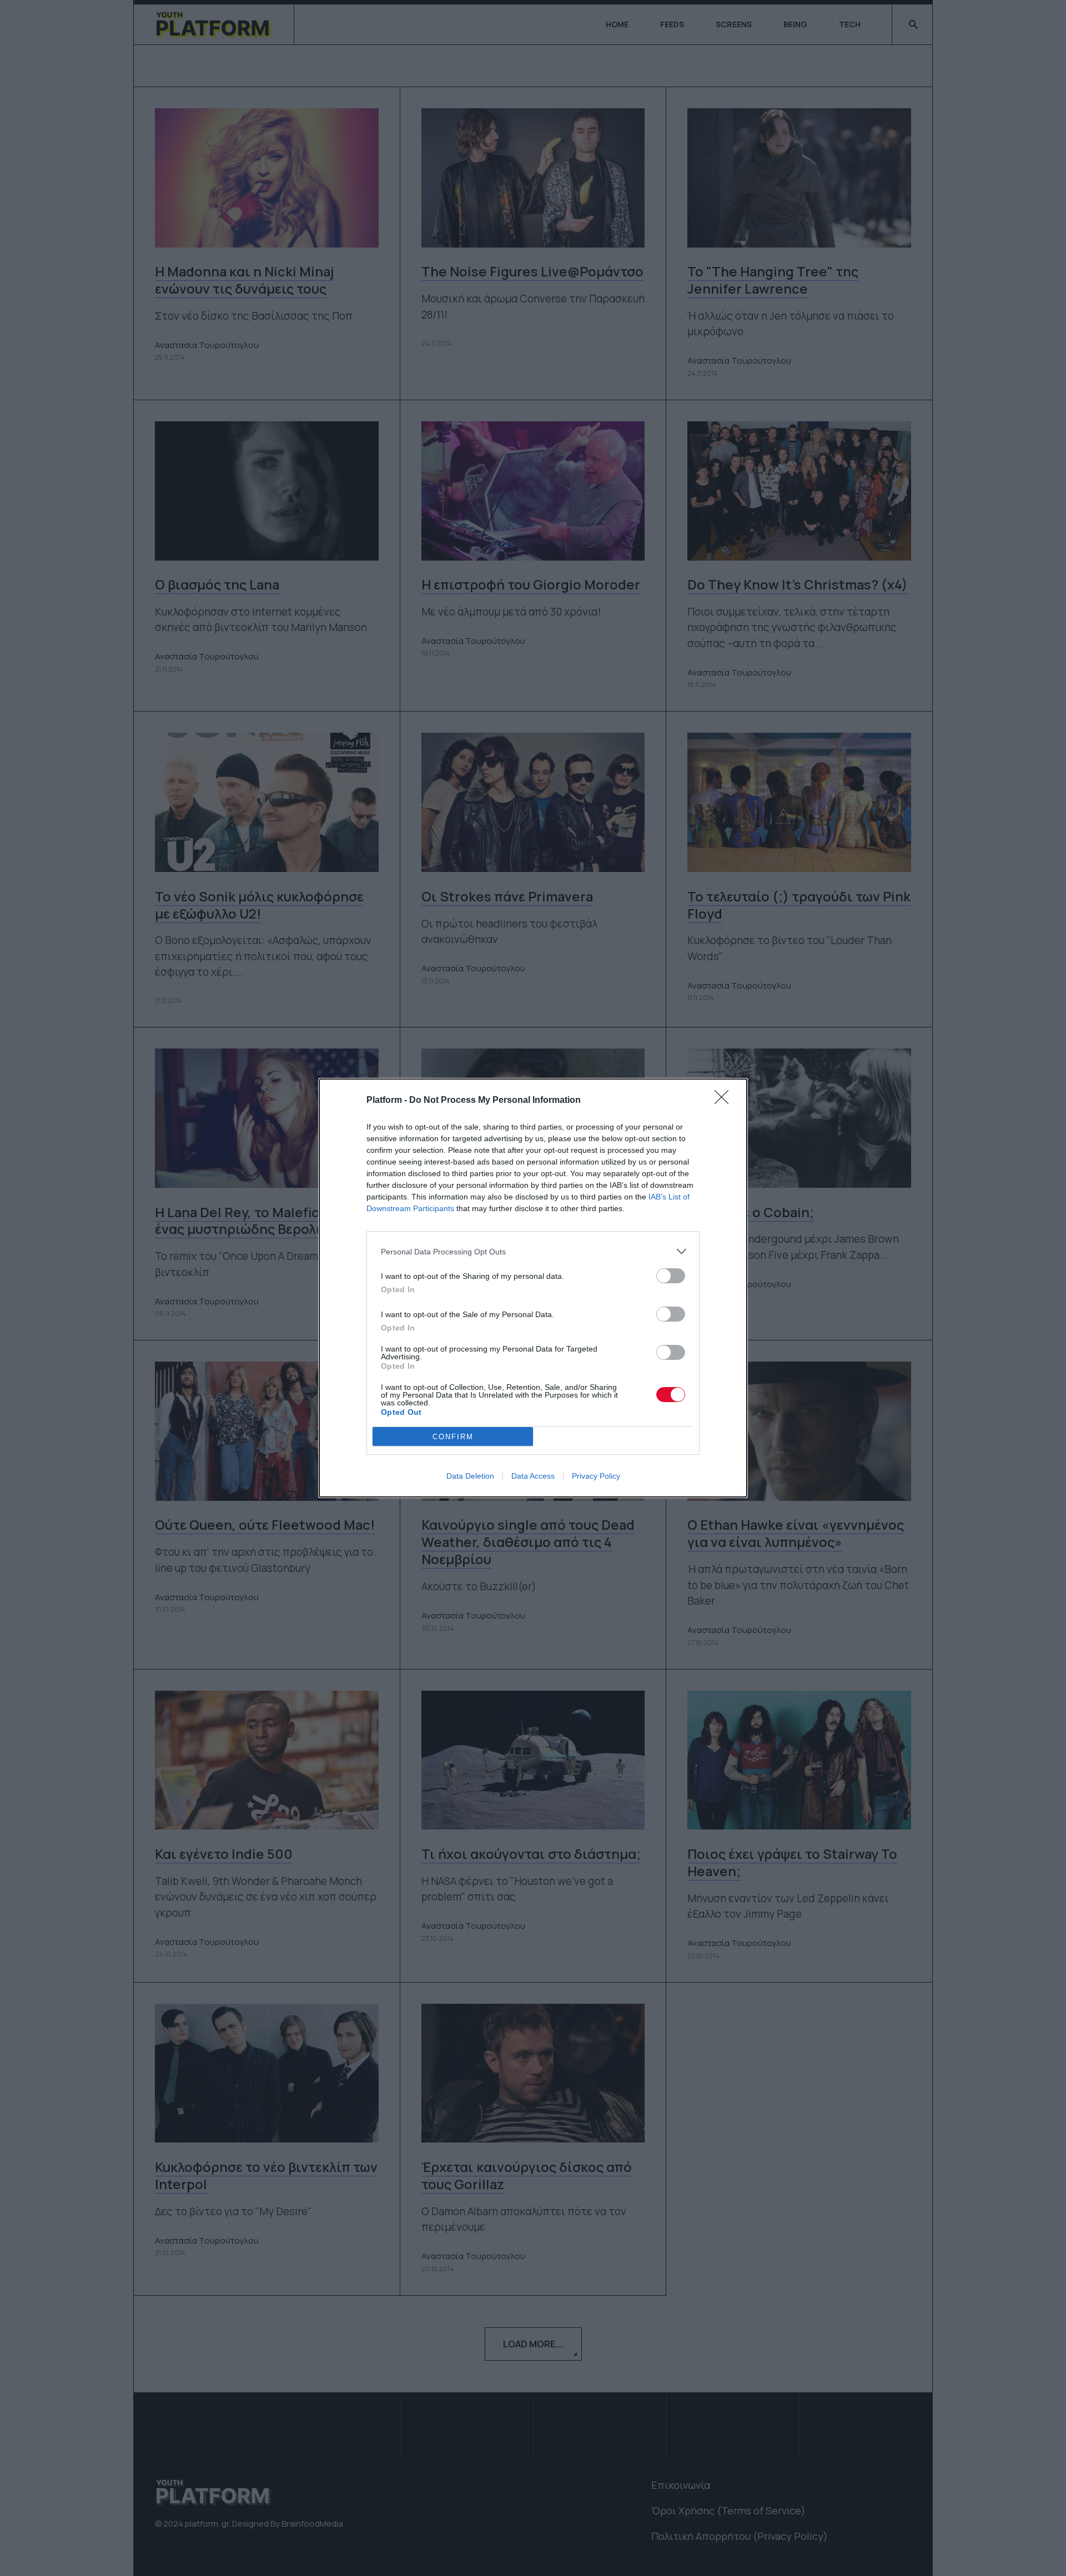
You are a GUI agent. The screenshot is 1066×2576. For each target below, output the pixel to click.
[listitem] (533, 1251)
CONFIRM (453, 1437)
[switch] (671, 1276)
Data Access (533, 1476)
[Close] (725, 1101)
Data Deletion (470, 1476)
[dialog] (533, 1288)
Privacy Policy (596, 1476)
